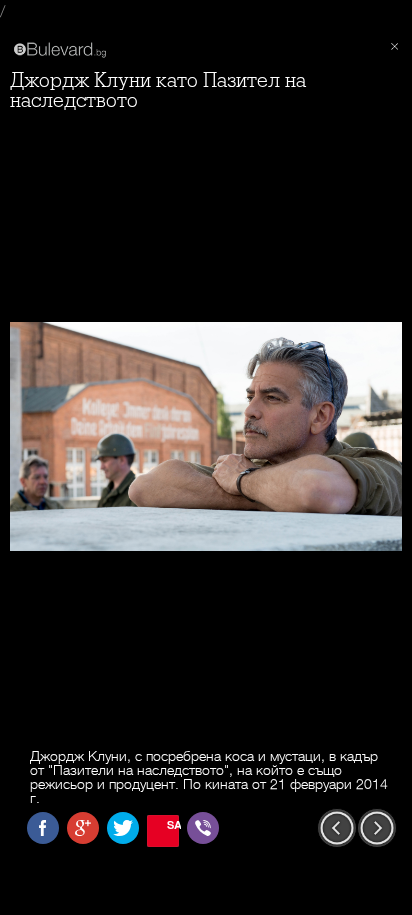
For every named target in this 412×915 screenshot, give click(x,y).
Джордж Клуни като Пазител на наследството (158, 90)
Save (173, 824)
